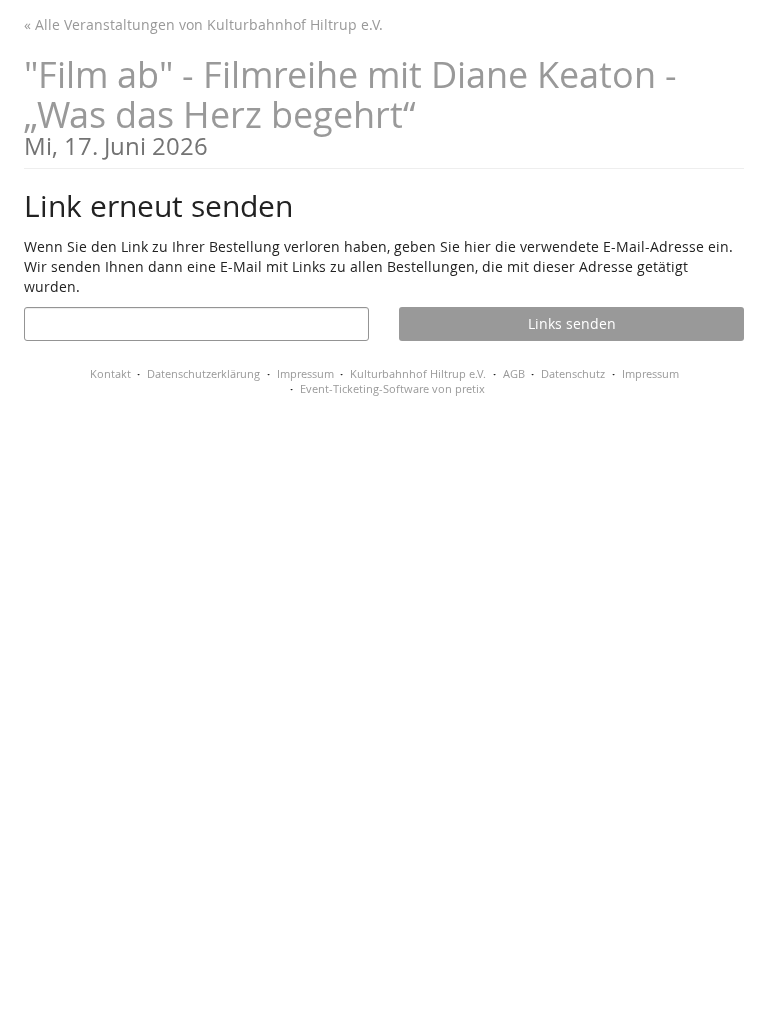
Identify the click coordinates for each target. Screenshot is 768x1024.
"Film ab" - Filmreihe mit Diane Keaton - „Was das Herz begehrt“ (350, 104)
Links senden (572, 323)
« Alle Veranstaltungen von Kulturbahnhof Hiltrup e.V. (203, 24)
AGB (514, 373)
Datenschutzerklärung (203, 373)
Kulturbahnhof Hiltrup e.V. (418, 373)
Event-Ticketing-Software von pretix (392, 388)
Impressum (305, 373)
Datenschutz (573, 373)
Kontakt (110, 373)
